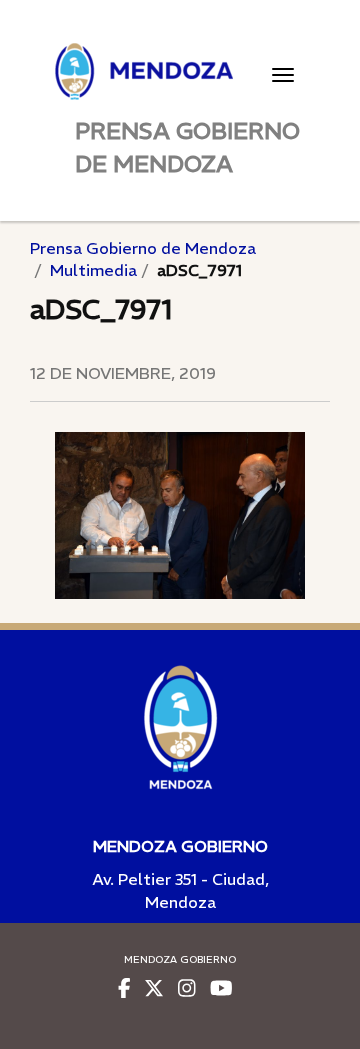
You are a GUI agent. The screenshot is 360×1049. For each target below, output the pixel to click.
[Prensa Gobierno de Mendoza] (180, 71)
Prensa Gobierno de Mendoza (143, 248)
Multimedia (93, 270)
